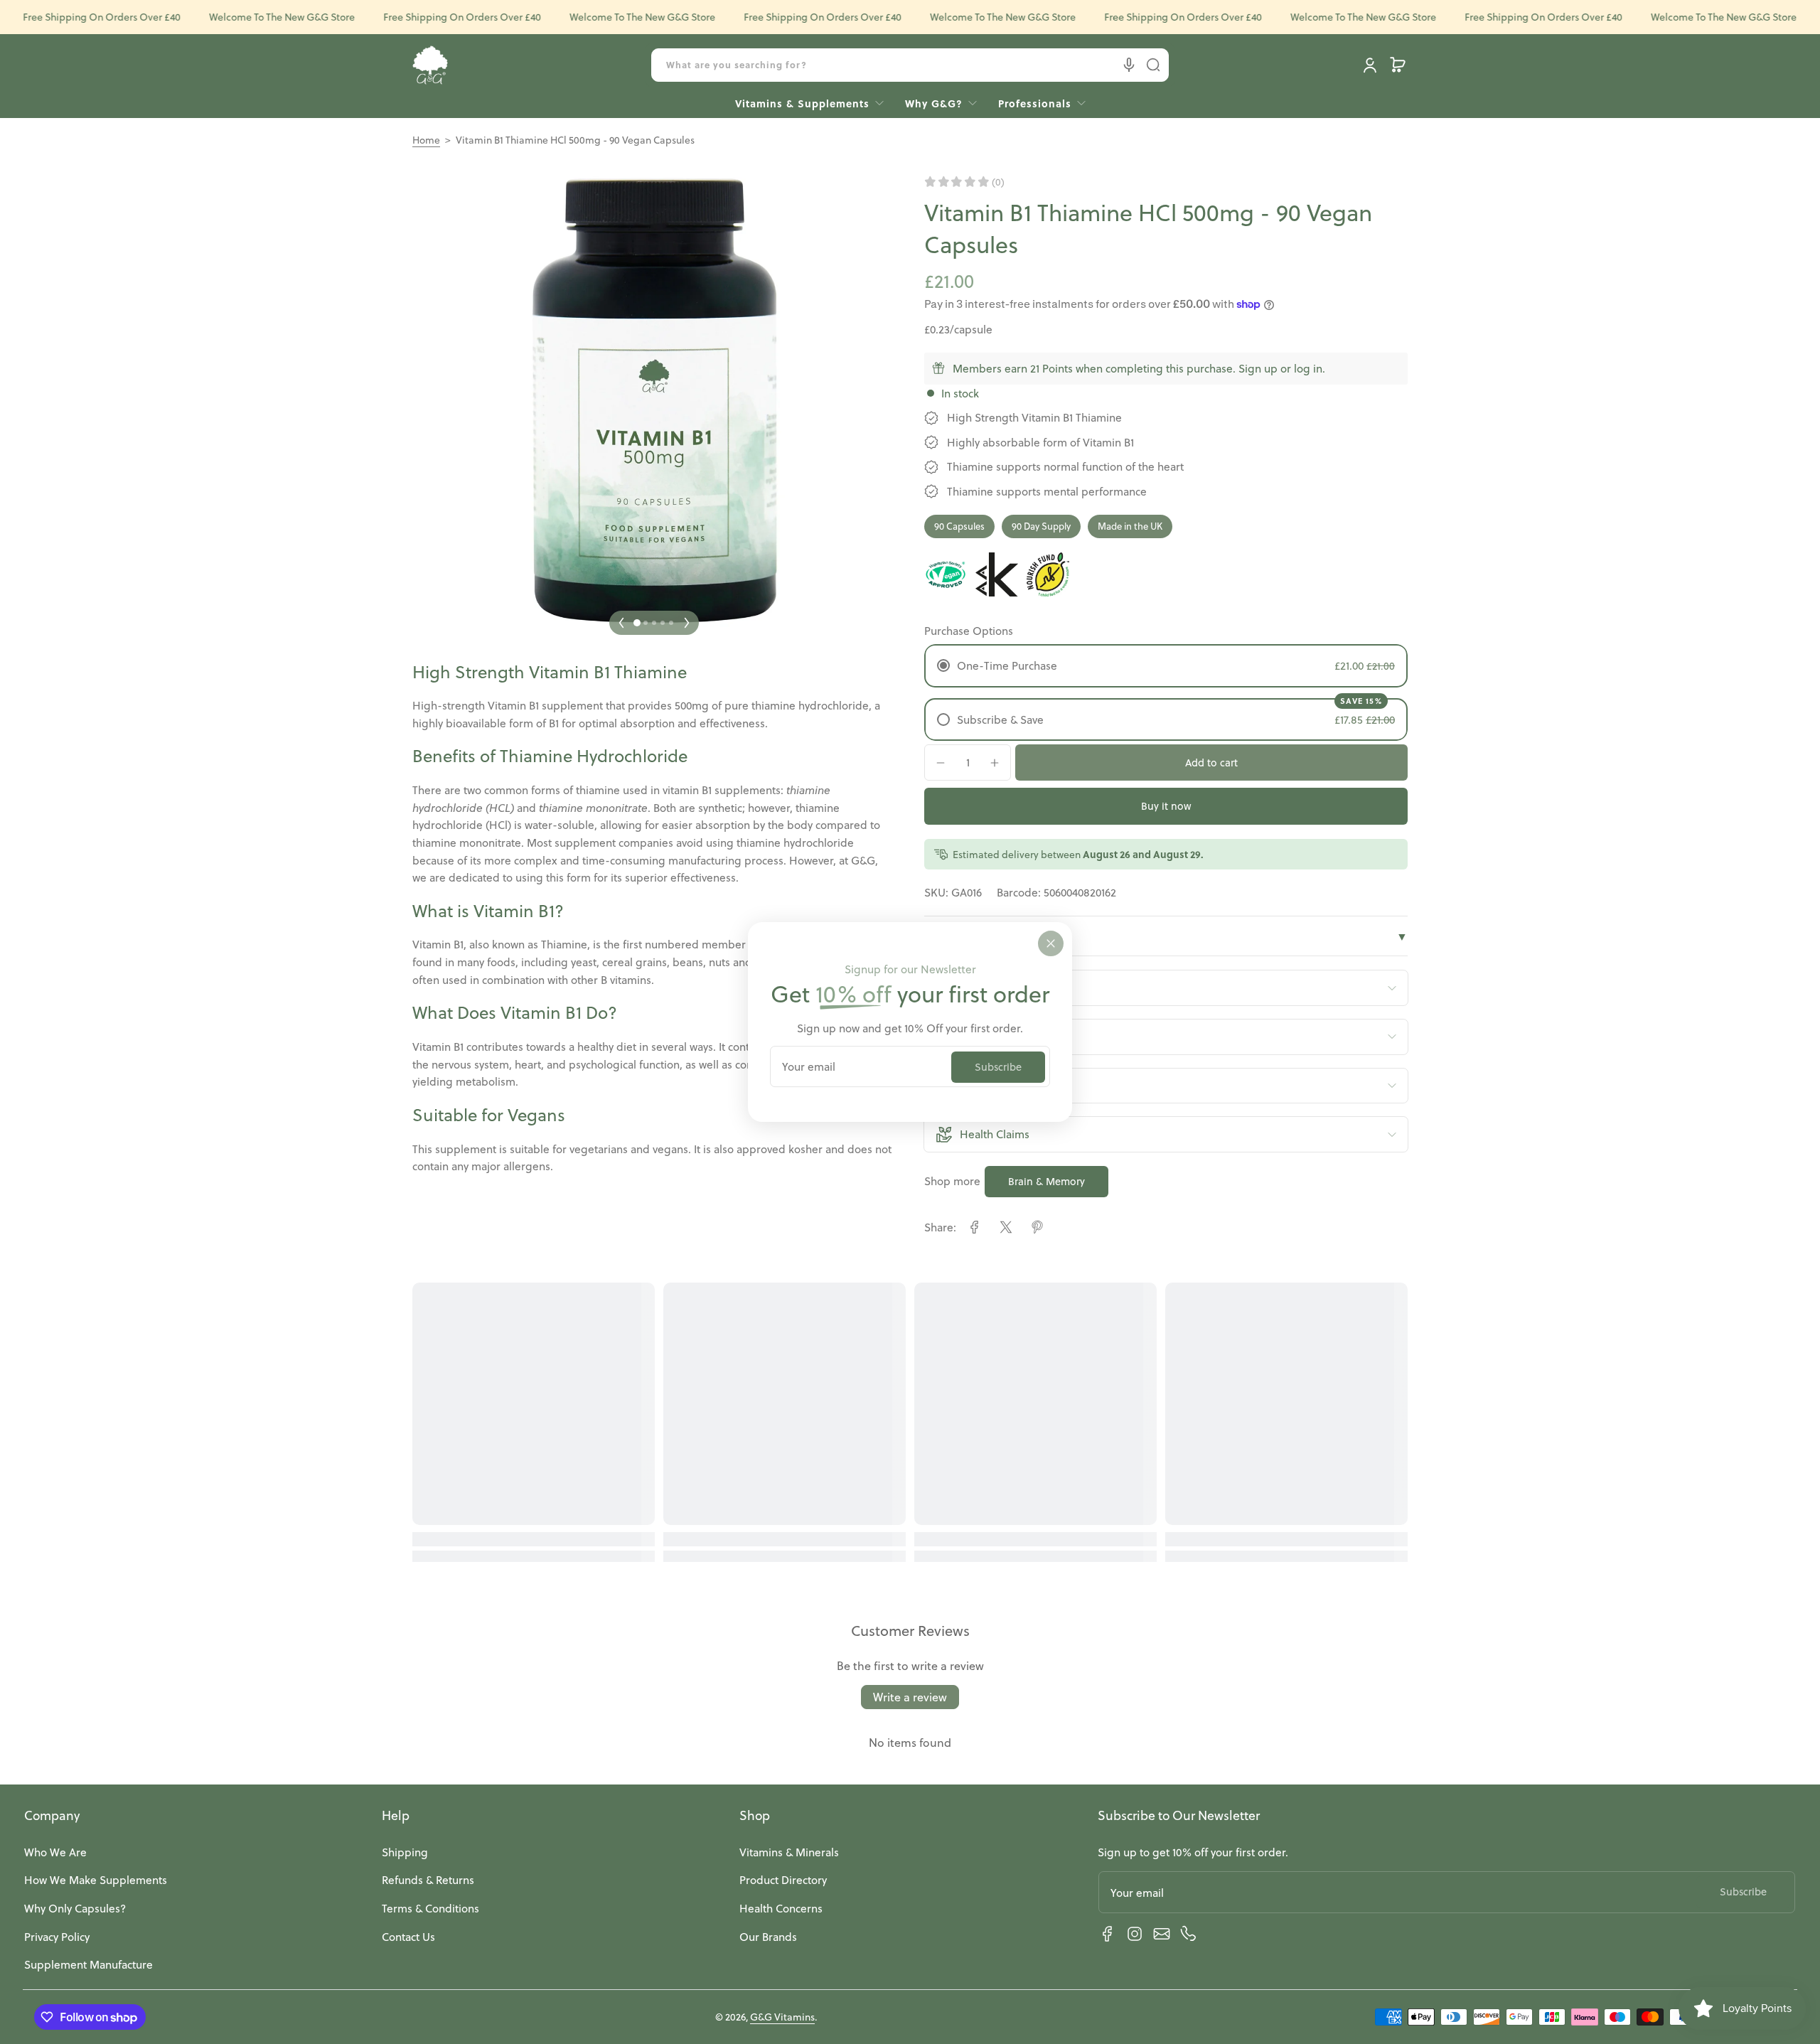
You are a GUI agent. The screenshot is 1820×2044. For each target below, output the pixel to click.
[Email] (1162, 1934)
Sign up (1258, 368)
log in (1308, 368)
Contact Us (408, 1937)
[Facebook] (1108, 1934)
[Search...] (1153, 65)
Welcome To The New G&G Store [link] (253, 17)
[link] (1037, 103)
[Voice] (1129, 65)
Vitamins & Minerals (789, 1852)
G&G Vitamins (782, 2017)
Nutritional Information (1166, 936)
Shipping (405, 1852)
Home (426, 140)
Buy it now (1166, 806)
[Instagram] (1135, 1934)
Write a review (910, 1697)
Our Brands (768, 1937)
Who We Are (55, 1852)
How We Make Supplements (96, 1880)
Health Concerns (781, 1908)
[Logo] (430, 65)
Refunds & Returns (428, 1880)
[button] (1398, 65)
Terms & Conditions (430, 1908)
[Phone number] (1189, 1934)
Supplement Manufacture (89, 1964)
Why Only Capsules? (75, 1908)
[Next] (687, 623)
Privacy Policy (57, 1937)
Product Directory (783, 1880)
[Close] (1051, 943)
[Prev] (621, 623)
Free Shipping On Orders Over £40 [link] (433, 17)
